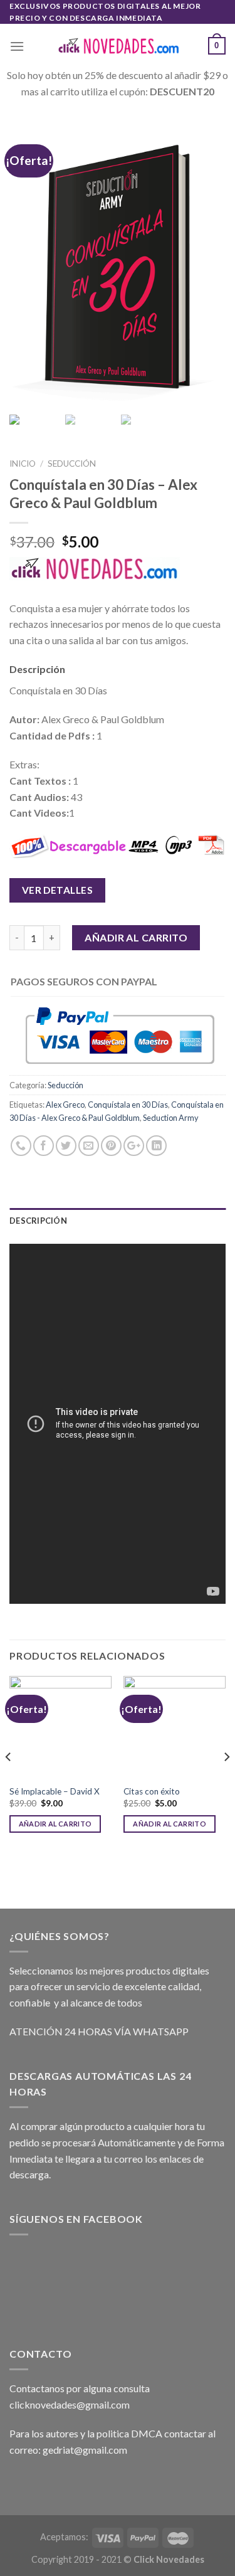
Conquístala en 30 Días (128, 1105)
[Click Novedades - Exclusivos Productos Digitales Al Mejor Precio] (118, 46)
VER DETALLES (58, 890)
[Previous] (9, 1781)
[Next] (226, 1781)
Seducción (72, 464)
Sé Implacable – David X (55, 1791)
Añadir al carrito (136, 937)
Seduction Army (171, 1118)
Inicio (23, 464)
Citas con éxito (152, 1791)
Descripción (38, 1221)
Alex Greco (65, 1105)
